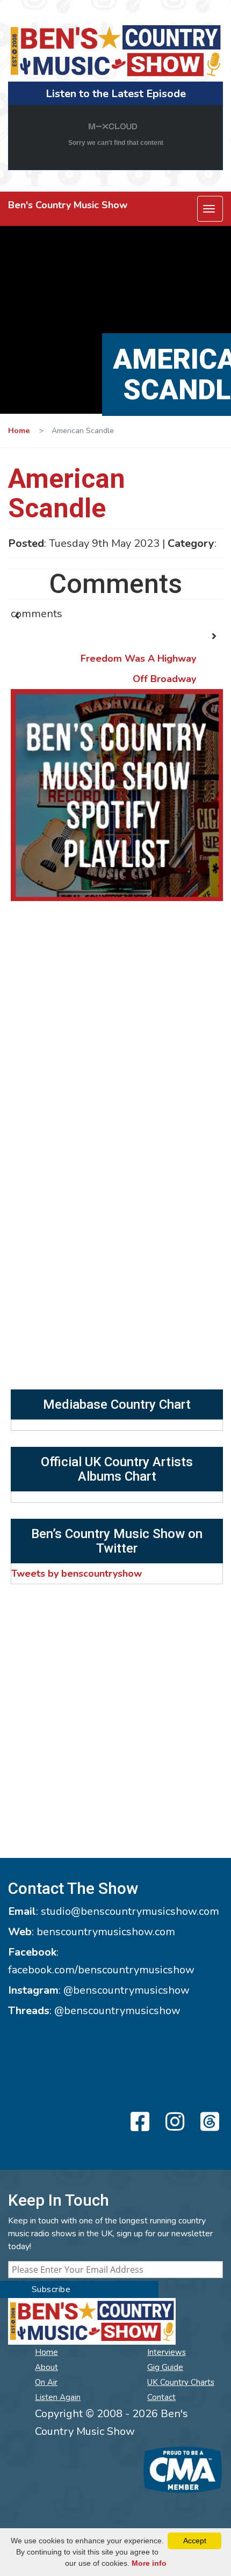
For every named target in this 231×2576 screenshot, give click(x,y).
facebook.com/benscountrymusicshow (101, 1970)
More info (149, 2563)
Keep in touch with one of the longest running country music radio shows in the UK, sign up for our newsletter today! (110, 2234)
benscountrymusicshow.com (106, 1932)
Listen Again (58, 2397)
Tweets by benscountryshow (77, 1574)
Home (19, 431)
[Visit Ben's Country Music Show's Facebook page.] (138, 2123)
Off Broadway (164, 679)
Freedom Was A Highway (138, 658)
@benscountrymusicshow (127, 1990)
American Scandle (67, 493)
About (46, 2367)
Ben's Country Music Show (68, 205)
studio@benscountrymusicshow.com (130, 1911)
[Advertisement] (115, 1269)
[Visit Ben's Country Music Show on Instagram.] (173, 2123)
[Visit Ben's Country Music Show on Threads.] (208, 2123)
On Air (46, 2382)
